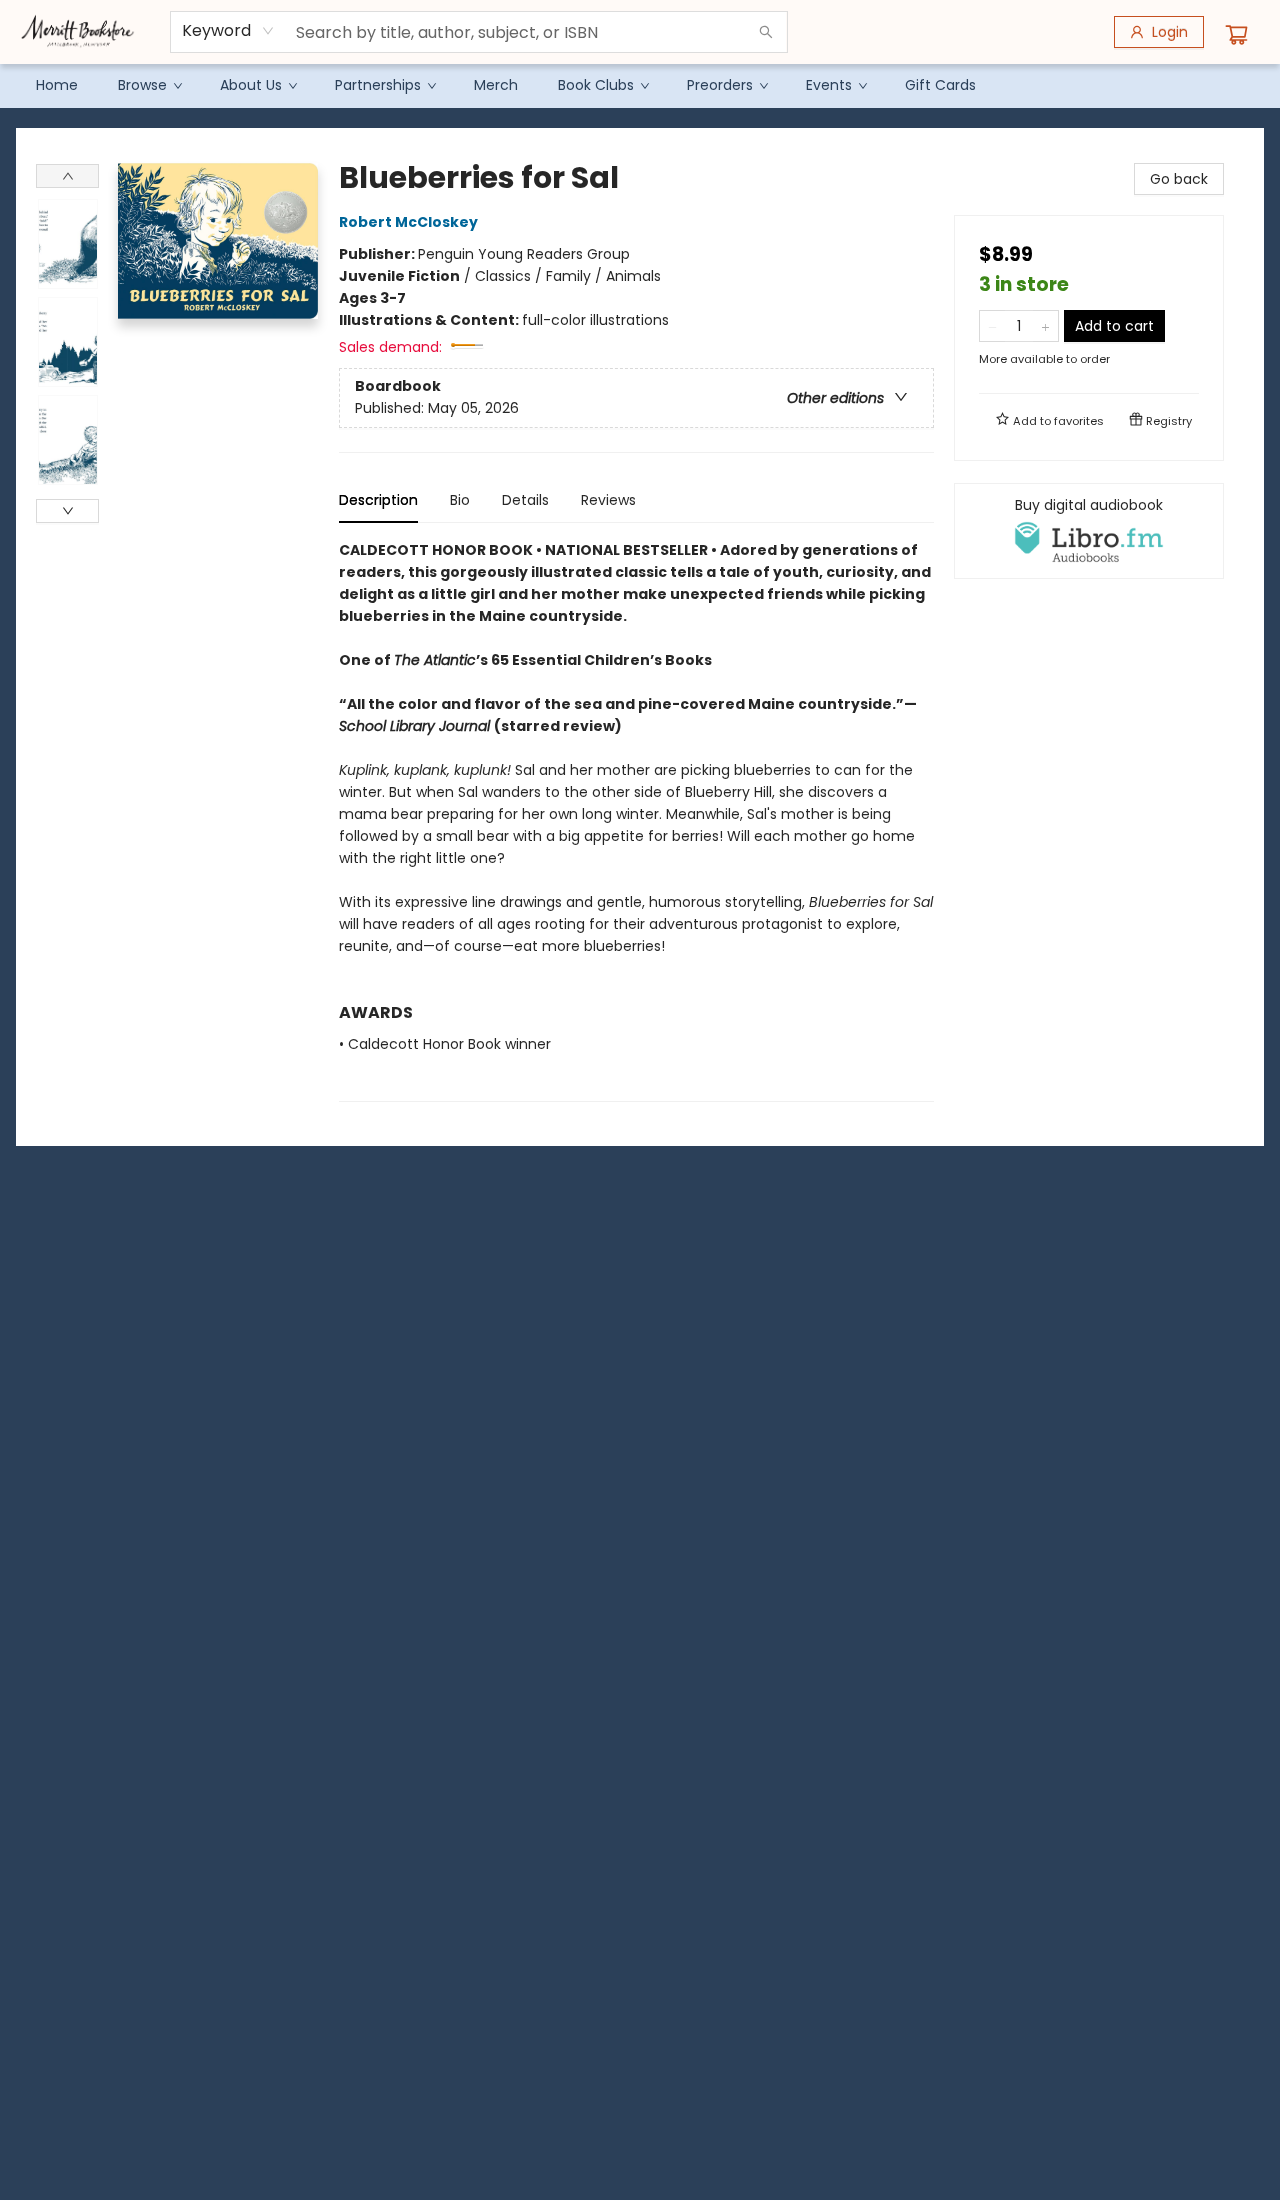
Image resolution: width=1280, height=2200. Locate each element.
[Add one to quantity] (1045, 326)
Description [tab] (378, 500)
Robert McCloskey (408, 222)
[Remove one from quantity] (992, 326)
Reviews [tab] (608, 500)
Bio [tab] (460, 500)
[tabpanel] (636, 820)
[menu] (640, 85)
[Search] (766, 32)
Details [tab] (525, 500)
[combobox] (228, 31)
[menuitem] (57, 85)
